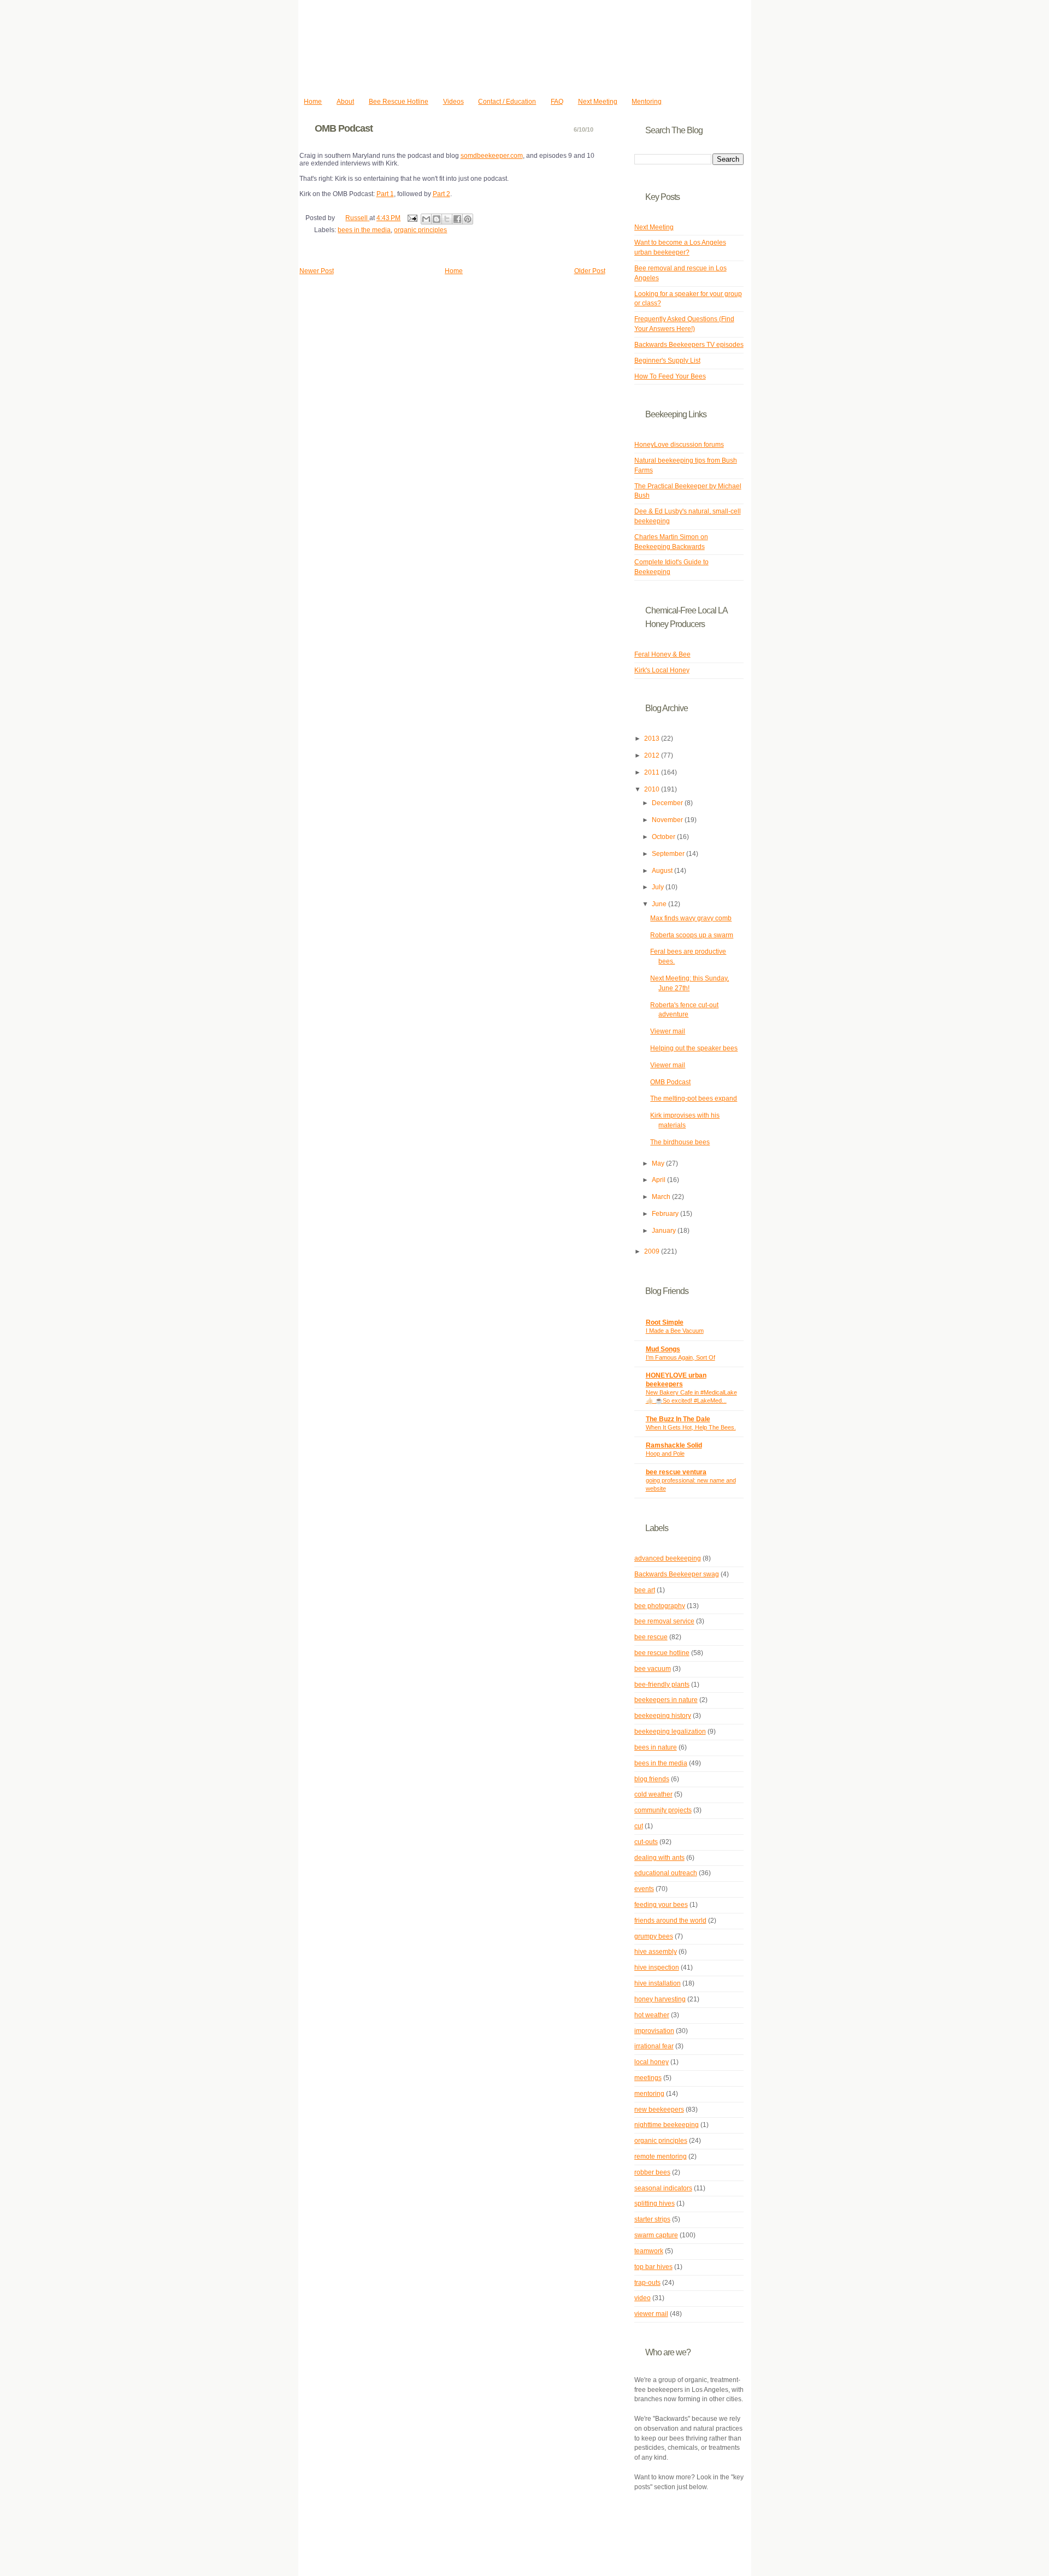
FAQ (557, 102)
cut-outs (646, 1842)
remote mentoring (661, 2156)
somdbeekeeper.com (492, 156)
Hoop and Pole (665, 1454)
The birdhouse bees (680, 1142)
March (662, 1197)
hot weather (652, 2015)
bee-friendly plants (662, 1685)
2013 (653, 738)
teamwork (649, 2251)
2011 (653, 772)
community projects (663, 1810)
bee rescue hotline (662, 1653)
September (669, 854)
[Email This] (426, 219)
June (660, 904)
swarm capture (656, 2235)
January (665, 1231)
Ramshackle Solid (674, 1445)
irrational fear (654, 2046)
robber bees (652, 2172)
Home (313, 102)
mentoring (649, 2094)
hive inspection (657, 1968)
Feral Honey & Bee (662, 654)
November (668, 820)
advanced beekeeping (668, 1558)
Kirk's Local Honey (662, 670)
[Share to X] (447, 219)
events (644, 1889)
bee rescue (651, 1637)
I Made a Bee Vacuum (675, 1331)
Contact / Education (507, 102)
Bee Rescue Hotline (399, 102)
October (664, 837)
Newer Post (317, 271)
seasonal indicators (663, 2188)
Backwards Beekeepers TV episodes (689, 345)
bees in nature (656, 1747)
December (668, 803)
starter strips (652, 2219)
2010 (653, 789)
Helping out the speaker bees (694, 1048)
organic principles (420, 230)
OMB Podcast (670, 1082)
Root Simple (665, 1322)
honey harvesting (660, 1999)
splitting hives (655, 2203)
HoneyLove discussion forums (679, 445)
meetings (648, 2078)
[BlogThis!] (437, 219)
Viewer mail (668, 1031)
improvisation (654, 2031)
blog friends (652, 1779)
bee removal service (664, 1621)
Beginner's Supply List (667, 361)
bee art (645, 1590)
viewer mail (651, 2314)
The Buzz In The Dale (678, 1419)
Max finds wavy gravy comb (691, 918)
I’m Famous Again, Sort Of (680, 1357)
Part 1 (385, 194)
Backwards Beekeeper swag (677, 1574)
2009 (653, 1251)
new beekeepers (659, 2110)
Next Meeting (598, 102)
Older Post (590, 271)
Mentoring (647, 102)
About (345, 102)
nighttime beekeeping (667, 2125)
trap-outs (647, 2283)
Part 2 (441, 194)
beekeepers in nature (666, 1700)
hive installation (658, 1983)
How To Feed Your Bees (670, 376)
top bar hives (653, 2267)
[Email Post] (412, 218)
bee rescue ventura (676, 1472)
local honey (652, 2062)
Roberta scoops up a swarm (692, 935)
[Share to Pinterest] (468, 219)
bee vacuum (653, 1669)
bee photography (660, 1606)
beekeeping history (663, 1716)
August (663, 871)
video (643, 2298)
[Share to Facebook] (457, 219)
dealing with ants (659, 1858)
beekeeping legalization (670, 1732)
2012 (653, 755)
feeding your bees (661, 1905)
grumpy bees (654, 1936)
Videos (453, 102)
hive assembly (656, 1952)
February (666, 1214)
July (659, 887)
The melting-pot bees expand (694, 1098)
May (659, 1163)
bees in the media (364, 230)
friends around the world (670, 1921)
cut (639, 1826)
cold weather (653, 1794)
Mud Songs (663, 1349)
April (659, 1180)
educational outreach (666, 1873)
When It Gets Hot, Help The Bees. (691, 1427)
